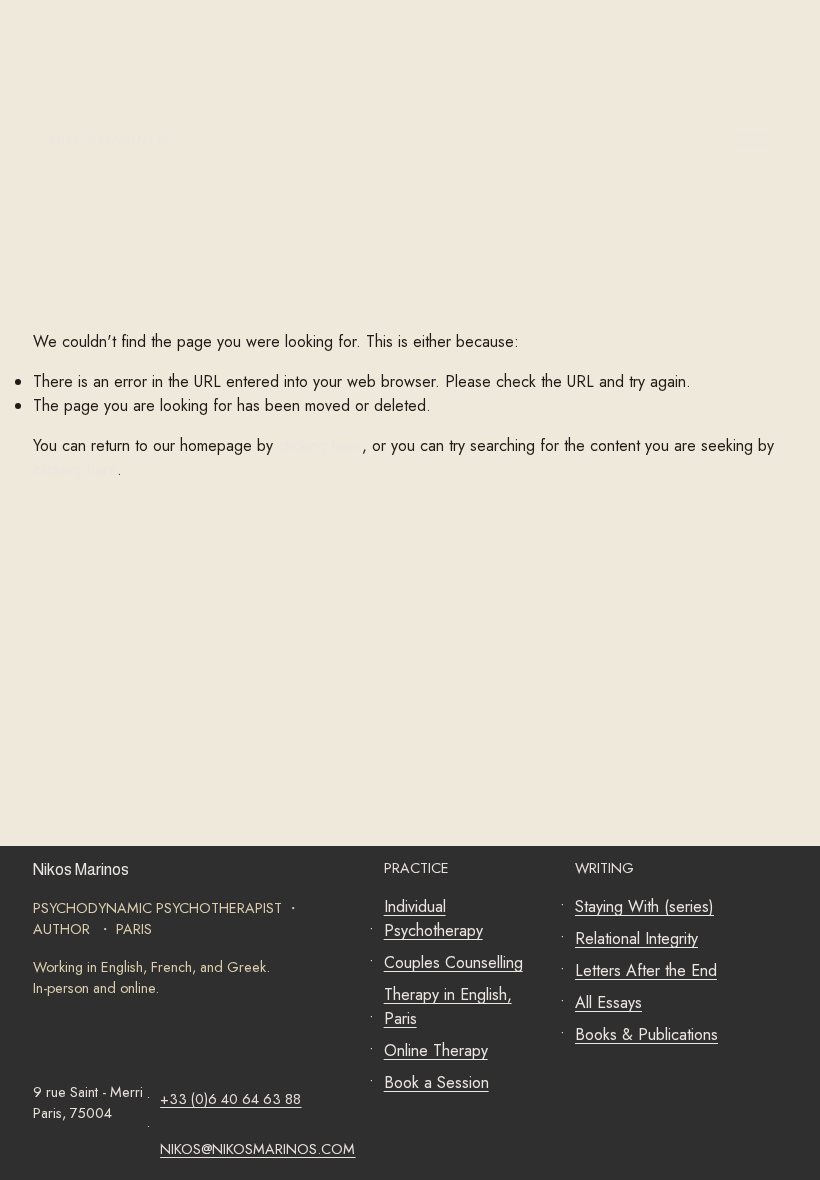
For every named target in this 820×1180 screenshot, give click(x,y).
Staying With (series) (644, 906)
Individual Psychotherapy (433, 918)
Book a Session (436, 1082)
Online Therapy (436, 1050)
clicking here (320, 445)
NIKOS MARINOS (108, 140)
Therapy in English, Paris (448, 1006)
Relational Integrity (636, 938)
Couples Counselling (453, 962)
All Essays (608, 1002)
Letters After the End (646, 970)
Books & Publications (646, 1034)
